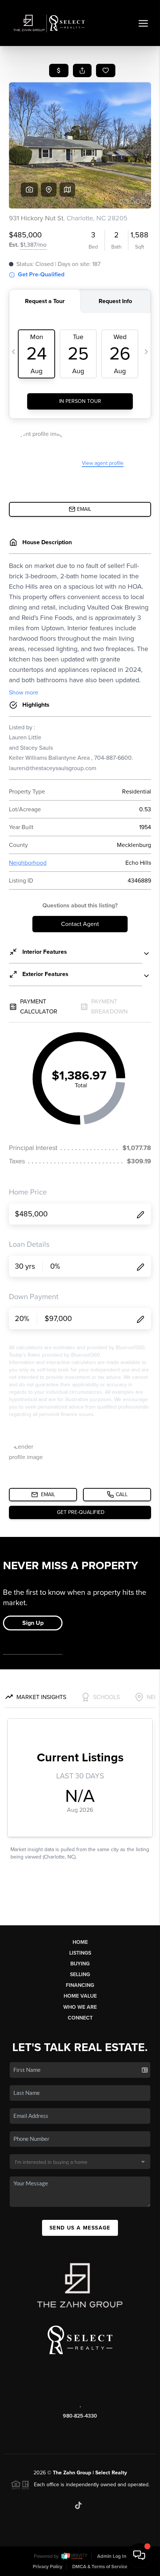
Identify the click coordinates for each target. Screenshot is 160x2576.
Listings (80, 1953)
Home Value (80, 1996)
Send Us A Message (80, 2228)
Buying (80, 1964)
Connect (80, 2018)
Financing (80, 1985)
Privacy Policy (48, 2567)
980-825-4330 (80, 2416)
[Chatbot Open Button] (139, 2555)
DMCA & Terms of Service (100, 2567)
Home (80, 1942)
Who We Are (80, 2007)
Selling (80, 1974)
